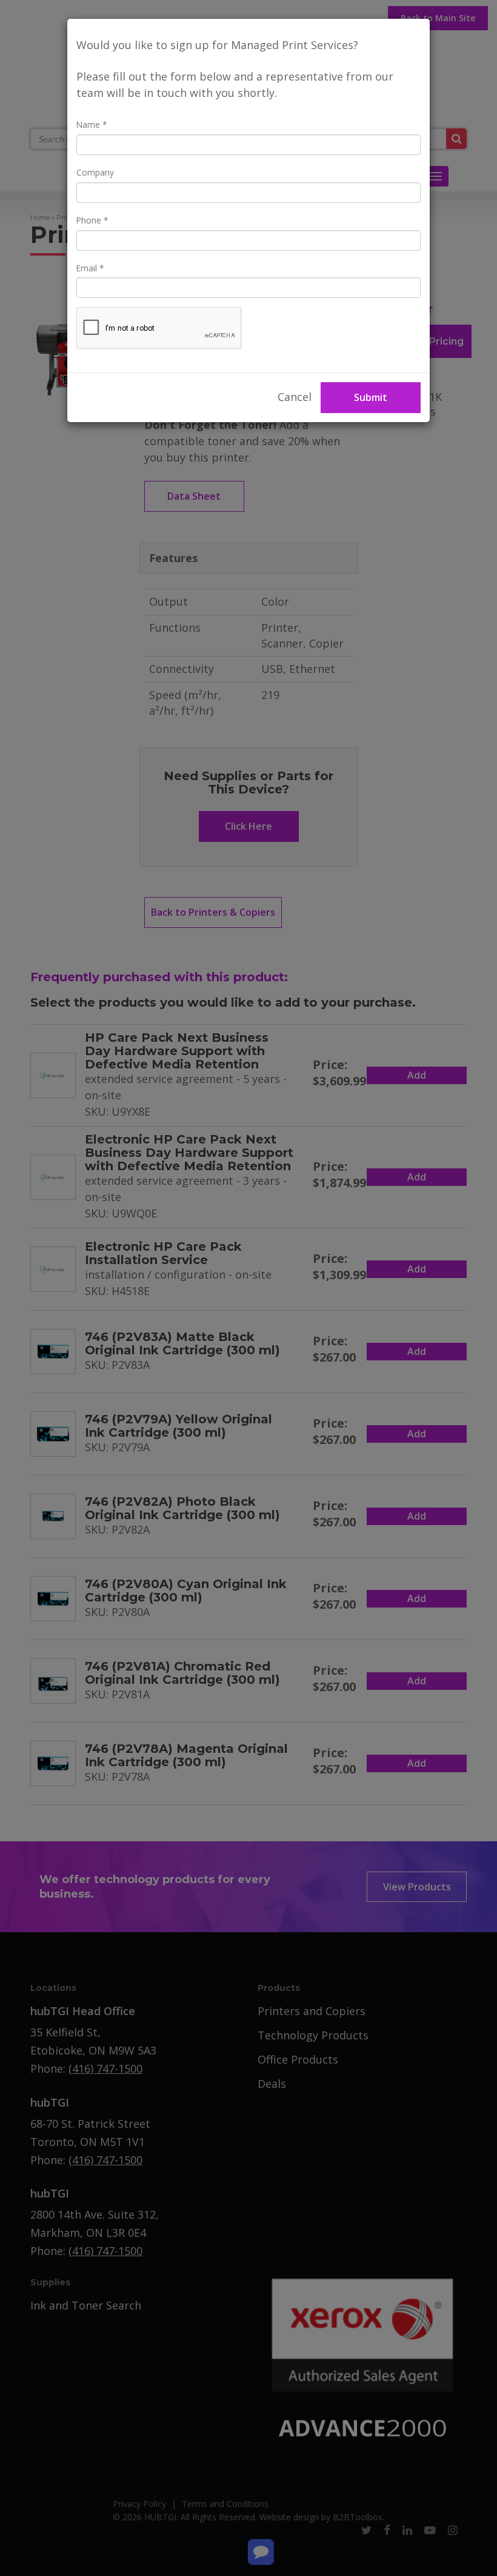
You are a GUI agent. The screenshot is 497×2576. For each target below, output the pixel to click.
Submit (371, 397)
